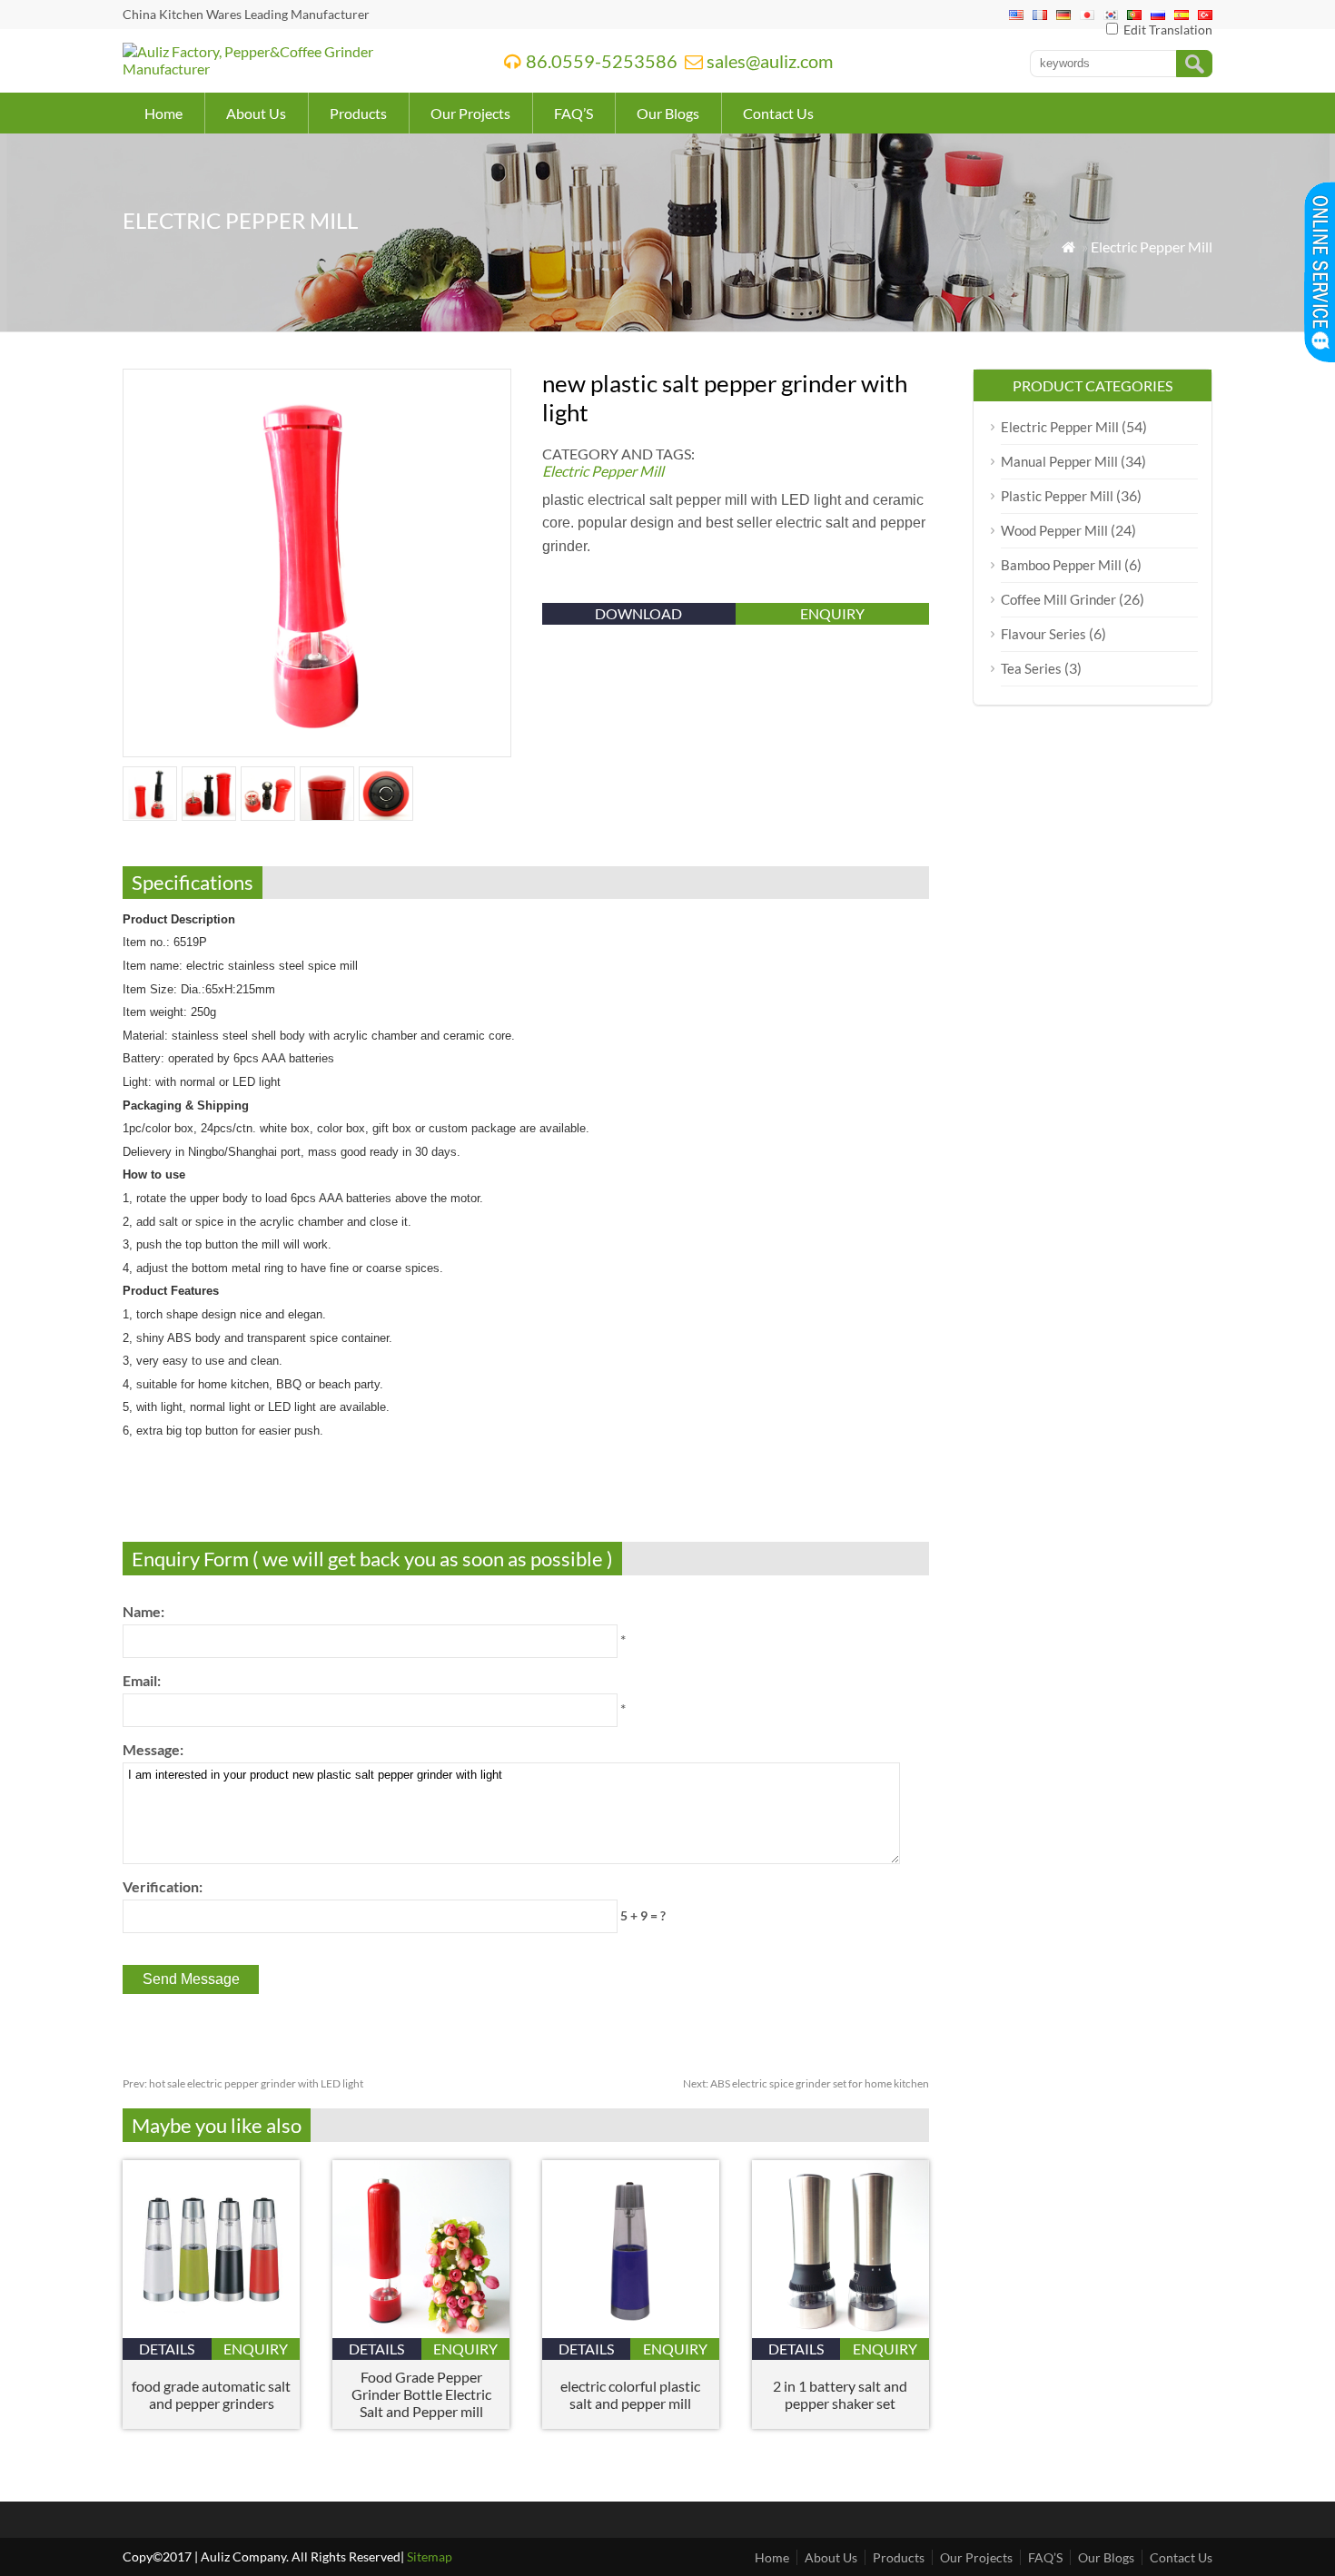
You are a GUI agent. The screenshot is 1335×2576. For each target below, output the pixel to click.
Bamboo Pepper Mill (1061, 565)
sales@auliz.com (770, 61)
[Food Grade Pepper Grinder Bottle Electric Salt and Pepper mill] (421, 2332)
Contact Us (778, 113)
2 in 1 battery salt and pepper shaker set (840, 2394)
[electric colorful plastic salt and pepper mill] (631, 2332)
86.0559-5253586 (602, 61)
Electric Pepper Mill (1152, 247)
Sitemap (430, 2556)
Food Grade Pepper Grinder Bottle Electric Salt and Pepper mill (421, 2394)
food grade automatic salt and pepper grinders (211, 2394)
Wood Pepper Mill (1054, 530)
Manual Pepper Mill (1059, 461)
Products (358, 113)
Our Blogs (668, 113)
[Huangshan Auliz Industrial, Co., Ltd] (290, 69)
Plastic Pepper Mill (1057, 496)
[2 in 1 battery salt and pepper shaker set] (841, 2332)
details (167, 2349)
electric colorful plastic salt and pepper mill (630, 2394)
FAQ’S (574, 113)
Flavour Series (1043, 634)
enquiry (832, 613)
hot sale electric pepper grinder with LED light (243, 2083)
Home (163, 113)
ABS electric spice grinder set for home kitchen (806, 2083)
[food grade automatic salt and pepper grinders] (211, 2332)
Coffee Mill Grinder (1058, 599)
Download (638, 613)
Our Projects (470, 113)
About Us (256, 113)
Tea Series (1031, 668)
